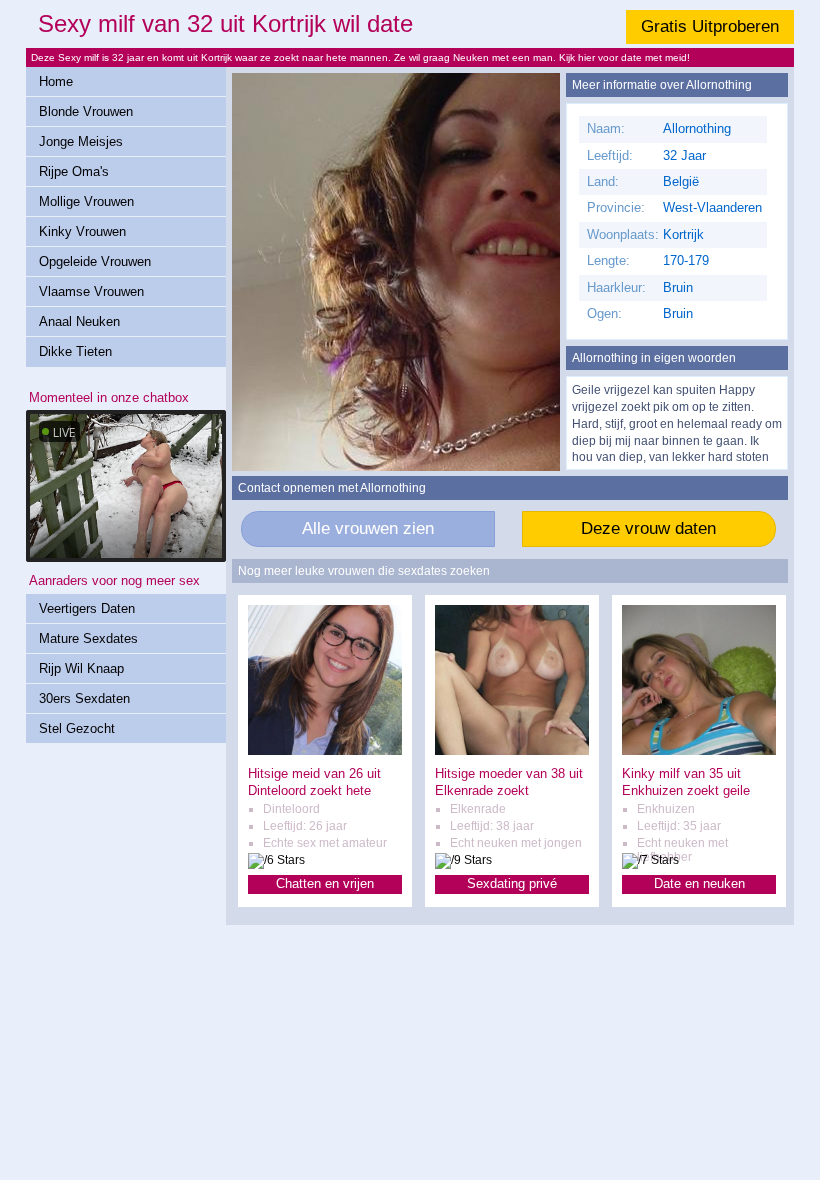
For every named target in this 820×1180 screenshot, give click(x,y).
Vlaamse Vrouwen (91, 291)
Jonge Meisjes (81, 141)
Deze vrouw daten (648, 528)
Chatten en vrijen (325, 883)
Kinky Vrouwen (82, 231)
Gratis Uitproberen (710, 26)
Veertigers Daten (87, 608)
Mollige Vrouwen (86, 201)
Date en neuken (699, 883)
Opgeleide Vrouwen (95, 261)
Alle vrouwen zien (368, 528)
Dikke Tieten (75, 351)
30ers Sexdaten (84, 698)
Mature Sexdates (88, 638)
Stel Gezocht (77, 728)
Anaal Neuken (79, 321)
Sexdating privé (512, 883)
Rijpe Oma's (74, 171)
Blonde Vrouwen (86, 111)
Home (56, 81)
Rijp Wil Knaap (81, 668)
